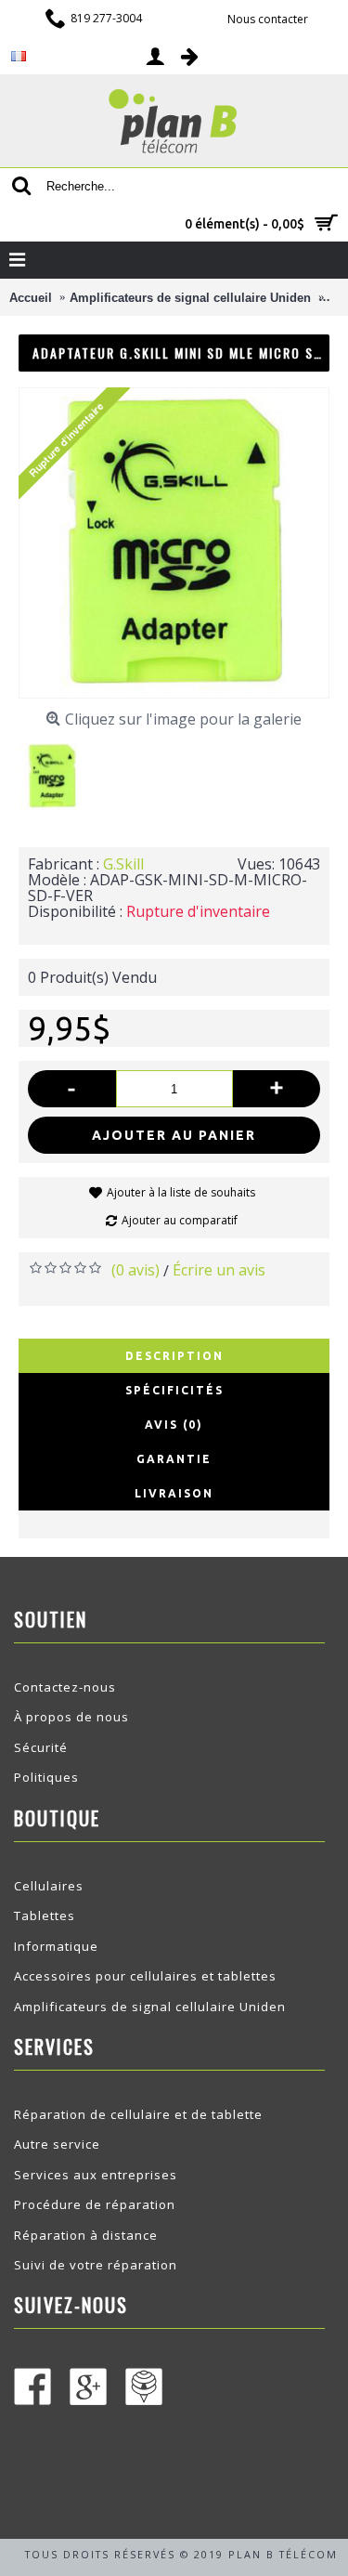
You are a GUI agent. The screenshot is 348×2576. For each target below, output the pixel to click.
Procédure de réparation (95, 2204)
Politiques (46, 1777)
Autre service (57, 2144)
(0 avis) (135, 1270)
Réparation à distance (86, 2235)
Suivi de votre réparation (96, 2265)
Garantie (174, 1459)
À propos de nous (71, 1717)
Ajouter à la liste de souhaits (181, 1192)
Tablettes (45, 1916)
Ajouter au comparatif (180, 1220)
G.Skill (123, 864)
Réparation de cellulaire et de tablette (138, 2114)
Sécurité (41, 1747)
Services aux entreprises (96, 2175)
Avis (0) (174, 1425)
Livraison (174, 1493)
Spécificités (174, 1390)
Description (174, 1356)
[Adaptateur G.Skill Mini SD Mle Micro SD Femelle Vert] (59, 769)
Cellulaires (49, 1886)
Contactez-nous (65, 1687)
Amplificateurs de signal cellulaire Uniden (150, 2007)
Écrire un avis (219, 1270)
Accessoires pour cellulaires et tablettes (145, 1976)
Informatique (56, 1946)
